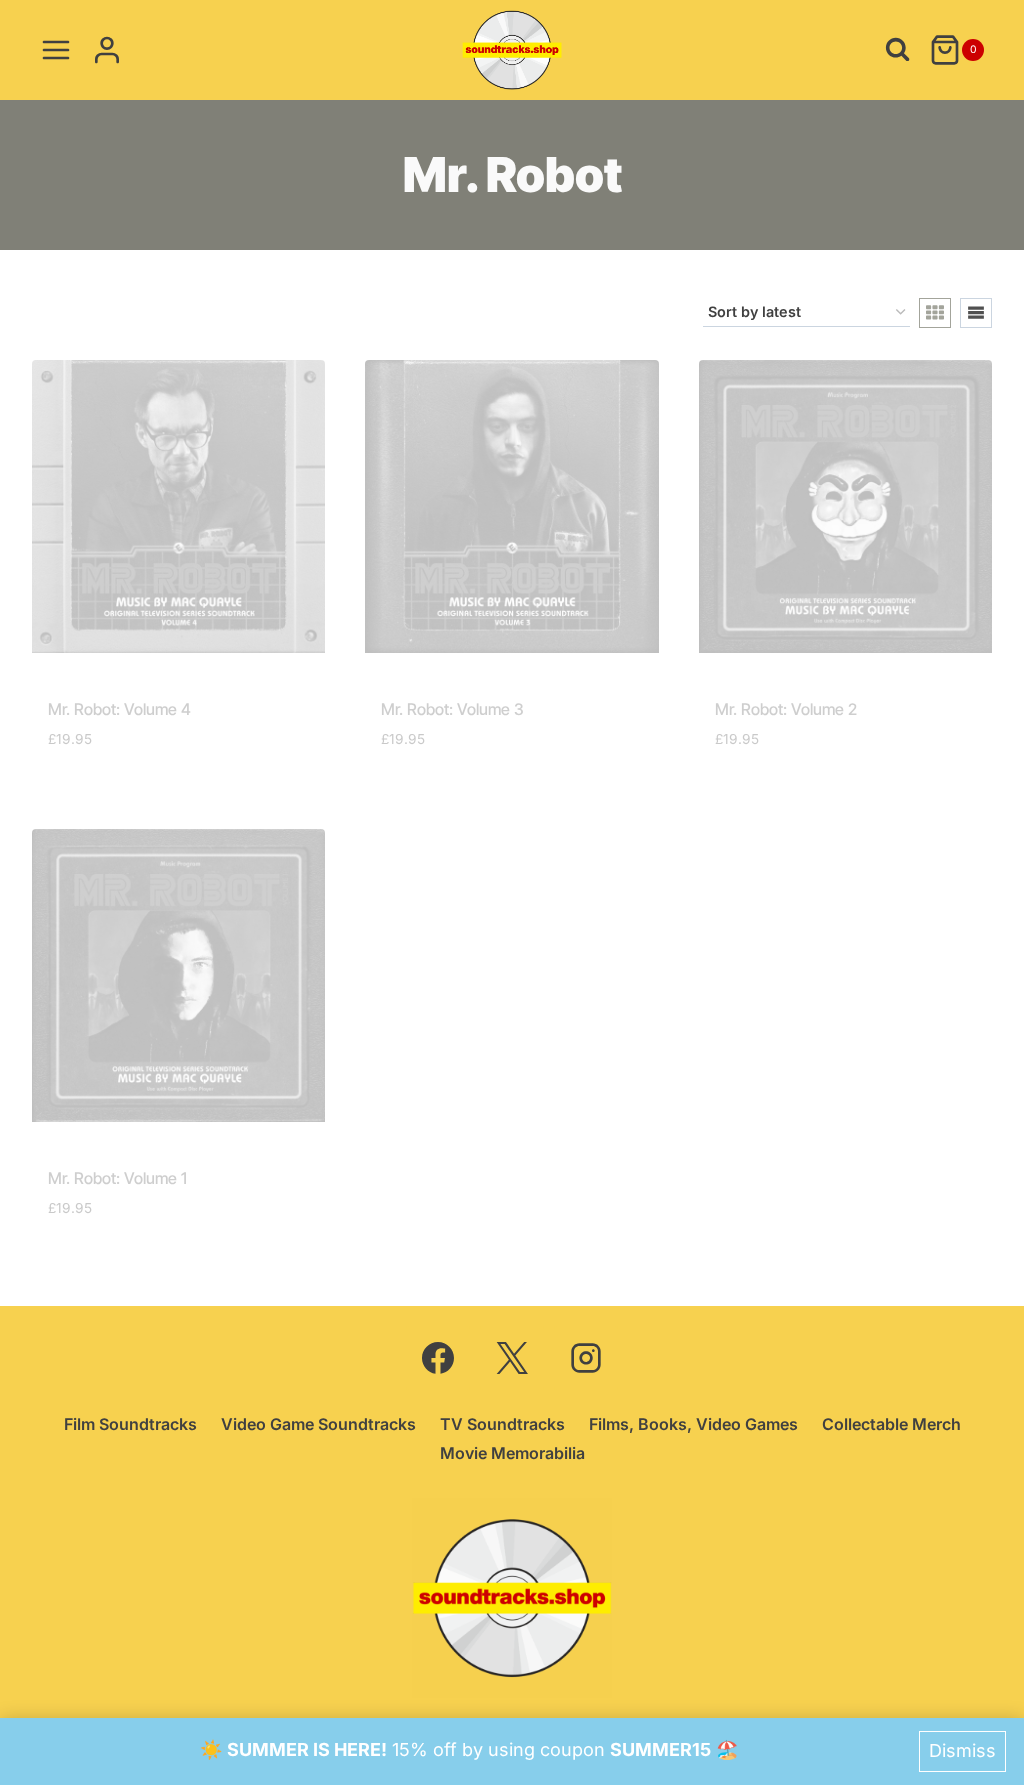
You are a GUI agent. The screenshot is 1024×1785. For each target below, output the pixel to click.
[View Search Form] (897, 49)
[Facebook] (438, 1358)
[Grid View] (935, 313)
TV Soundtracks (502, 1424)
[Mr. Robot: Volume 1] (178, 975)
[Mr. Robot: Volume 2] (845, 506)
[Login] (107, 49)
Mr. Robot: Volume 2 (786, 709)
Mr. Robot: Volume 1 (117, 1178)
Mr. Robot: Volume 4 (119, 709)
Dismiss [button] (962, 1750)
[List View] (976, 313)
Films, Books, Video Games (693, 1424)
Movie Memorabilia (512, 1453)
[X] (512, 1358)
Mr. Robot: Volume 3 (452, 709)
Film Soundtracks (130, 1424)
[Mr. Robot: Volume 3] (511, 506)
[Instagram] (586, 1358)
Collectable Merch (891, 1424)
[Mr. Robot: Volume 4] (178, 506)
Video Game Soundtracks (318, 1424)
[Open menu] (56, 49)
